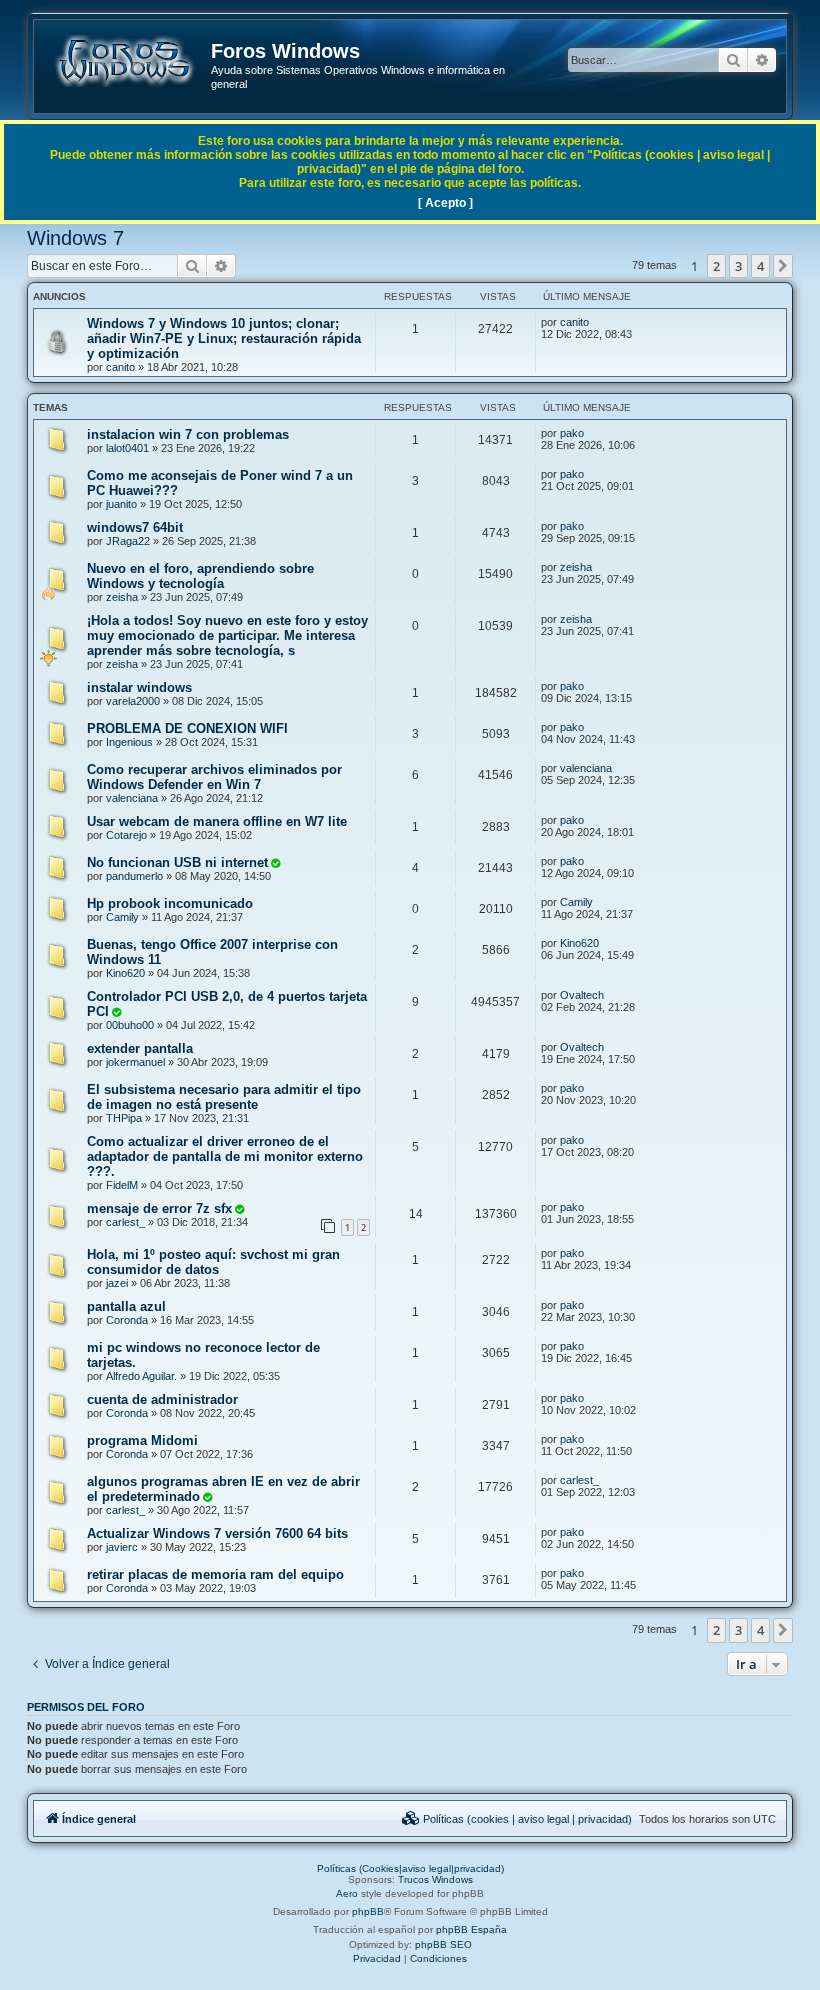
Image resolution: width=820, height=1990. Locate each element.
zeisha (122, 597)
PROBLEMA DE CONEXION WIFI (187, 728)
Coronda (127, 1320)
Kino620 (125, 973)
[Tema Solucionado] (275, 863)
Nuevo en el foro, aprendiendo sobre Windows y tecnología (200, 576)
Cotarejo (126, 835)
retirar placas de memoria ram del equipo (215, 1574)
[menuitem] (517, 1819)
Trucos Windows (435, 1879)
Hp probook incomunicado (170, 903)
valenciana (132, 798)
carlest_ (125, 1222)
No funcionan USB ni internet (177, 862)
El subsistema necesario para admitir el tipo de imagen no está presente (224, 1097)
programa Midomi (142, 1440)
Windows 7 (75, 238)
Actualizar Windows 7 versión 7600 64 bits (217, 1533)
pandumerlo (134, 876)
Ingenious (129, 742)
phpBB (368, 1911)
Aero (347, 1893)
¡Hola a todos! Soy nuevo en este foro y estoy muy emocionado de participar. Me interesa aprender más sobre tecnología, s (227, 635)
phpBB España (471, 1929)
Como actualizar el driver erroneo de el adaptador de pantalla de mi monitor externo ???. (225, 1156)
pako (572, 433)
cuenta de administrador (162, 1399)
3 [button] (738, 266)
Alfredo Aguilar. (141, 1376)
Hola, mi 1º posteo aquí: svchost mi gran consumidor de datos (213, 1262)
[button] (783, 266)
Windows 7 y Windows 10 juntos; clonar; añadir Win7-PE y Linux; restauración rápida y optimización (224, 338)
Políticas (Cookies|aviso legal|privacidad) (410, 1868)
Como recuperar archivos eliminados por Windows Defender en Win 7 (214, 777)
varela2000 (133, 701)
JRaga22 (128, 541)
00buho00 (130, 1025)
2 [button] (716, 266)
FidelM (122, 1185)
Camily (122, 917)
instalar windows (139, 687)
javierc (122, 1547)
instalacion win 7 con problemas (188, 434)
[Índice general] (123, 61)
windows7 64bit (135, 527)
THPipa (124, 1118)
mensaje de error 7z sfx (159, 1208)
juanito (121, 504)
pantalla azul (126, 1306)
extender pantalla (140, 1048)
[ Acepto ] (445, 203)
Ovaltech (582, 995)
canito (120, 367)
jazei (117, 1283)
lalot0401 (127, 448)
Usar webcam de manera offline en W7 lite (217, 821)
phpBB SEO (443, 1944)
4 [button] (760, 266)
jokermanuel (135, 1062)
